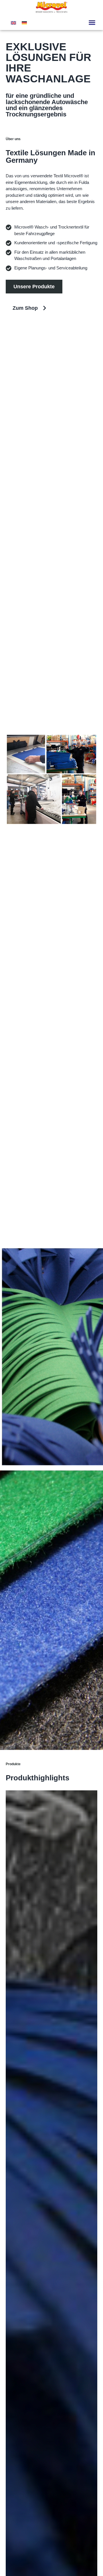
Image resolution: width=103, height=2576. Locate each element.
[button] (92, 23)
